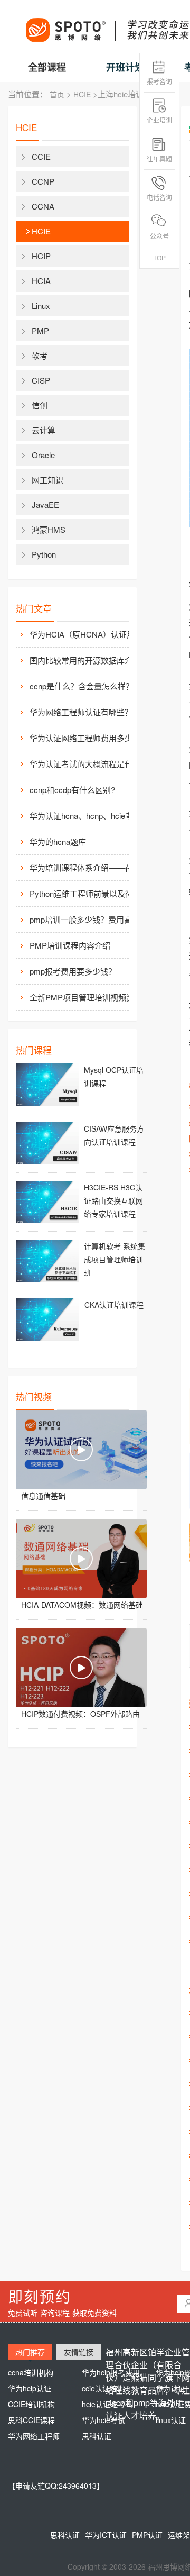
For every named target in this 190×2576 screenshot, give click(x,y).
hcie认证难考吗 (107, 2404)
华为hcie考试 (103, 2420)
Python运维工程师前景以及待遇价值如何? (88, 893)
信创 (40, 405)
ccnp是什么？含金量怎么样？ (82, 686)
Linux (41, 306)
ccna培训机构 (31, 2372)
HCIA (41, 281)
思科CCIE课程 (31, 2420)
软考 (40, 355)
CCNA (43, 206)
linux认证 (171, 2420)
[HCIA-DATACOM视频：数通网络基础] (81, 1559)
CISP (41, 380)
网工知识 (47, 480)
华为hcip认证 (30, 2388)
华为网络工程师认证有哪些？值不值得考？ (88, 712)
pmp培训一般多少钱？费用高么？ (88, 919)
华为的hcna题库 (58, 841)
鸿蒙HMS (49, 529)
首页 (57, 94)
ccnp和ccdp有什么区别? (72, 790)
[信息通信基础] (81, 1450)
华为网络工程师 (34, 2436)
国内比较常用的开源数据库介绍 (85, 660)
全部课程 (47, 67)
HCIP (41, 256)
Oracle (43, 455)
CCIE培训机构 (31, 2404)
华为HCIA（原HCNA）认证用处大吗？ (88, 634)
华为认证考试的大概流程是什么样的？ (88, 764)
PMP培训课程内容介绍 (70, 945)
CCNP (43, 181)
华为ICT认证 (106, 2535)
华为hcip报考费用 (111, 2372)
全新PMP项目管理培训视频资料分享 (88, 997)
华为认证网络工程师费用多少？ (85, 738)
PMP (40, 330)
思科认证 (97, 2436)
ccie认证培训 (103, 2388)
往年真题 (159, 158)
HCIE (82, 94)
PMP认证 (147, 2535)
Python (44, 554)
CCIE (41, 156)
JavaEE (45, 504)
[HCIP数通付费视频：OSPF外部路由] (81, 1668)
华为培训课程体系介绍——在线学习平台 (88, 867)
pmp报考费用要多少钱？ (73, 971)
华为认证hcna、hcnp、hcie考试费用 (88, 816)
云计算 (44, 430)
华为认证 (170, 2388)
